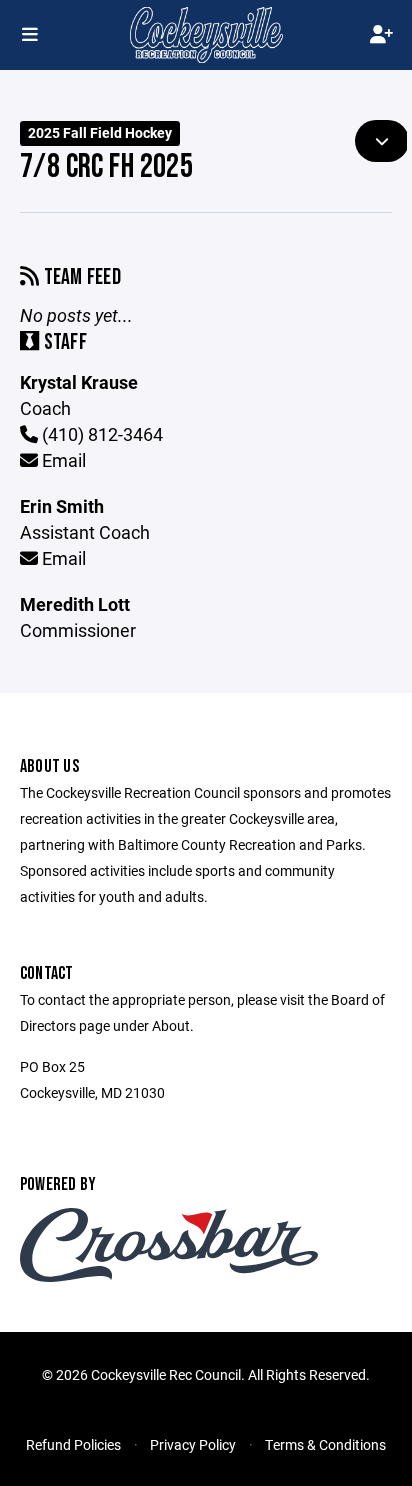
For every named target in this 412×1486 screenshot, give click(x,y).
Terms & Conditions (325, 1444)
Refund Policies (73, 1444)
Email (62, 460)
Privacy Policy (193, 1444)
